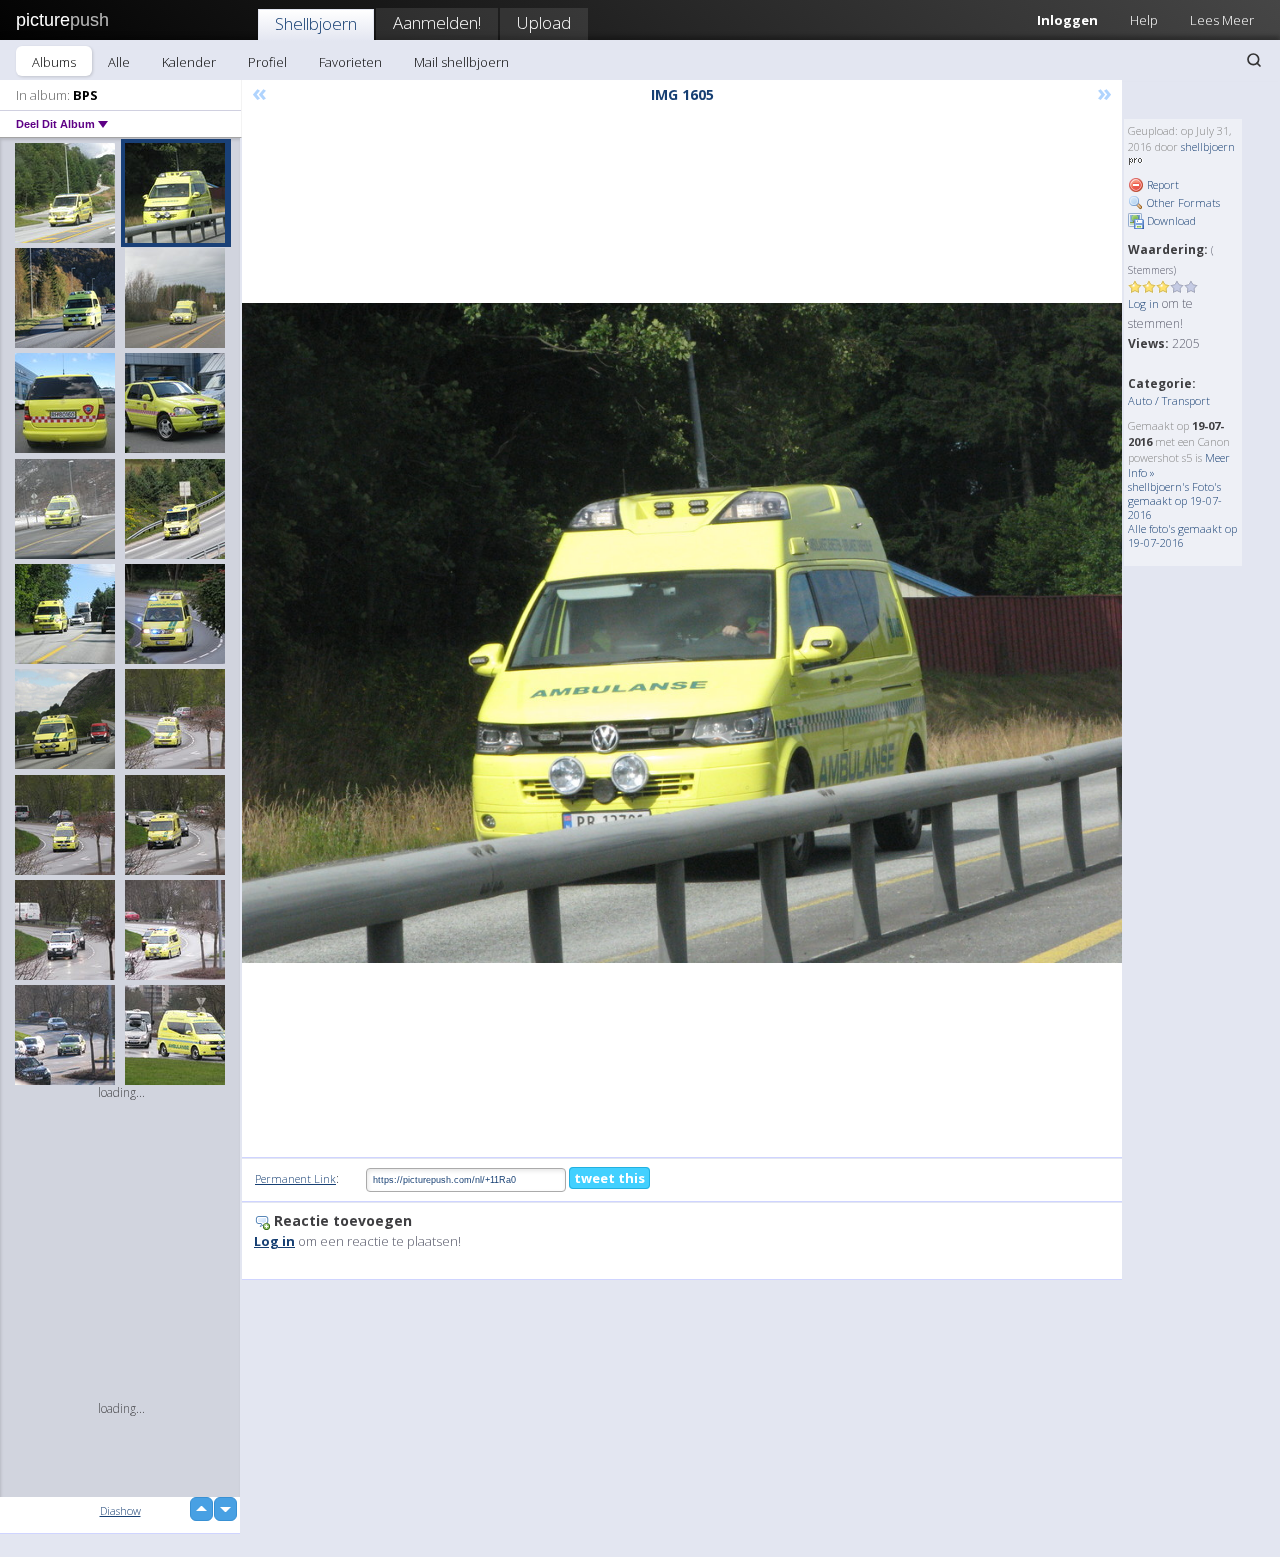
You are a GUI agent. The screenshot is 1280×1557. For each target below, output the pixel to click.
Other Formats (1182, 202)
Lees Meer (1222, 20)
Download (1170, 220)
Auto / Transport (1169, 400)
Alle (119, 62)
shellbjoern (1208, 146)
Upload (544, 22)
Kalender (189, 62)
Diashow (120, 1510)
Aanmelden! (437, 22)
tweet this (609, 1178)
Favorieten (350, 62)
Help (1144, 20)
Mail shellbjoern (461, 62)
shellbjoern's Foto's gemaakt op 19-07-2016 (1175, 500)
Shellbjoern (316, 23)
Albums (54, 62)
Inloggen (1067, 20)
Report (1161, 184)
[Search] (1254, 60)
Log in (1143, 303)
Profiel (267, 62)
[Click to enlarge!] (682, 633)
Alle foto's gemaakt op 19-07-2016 (1182, 535)
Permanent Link (295, 1178)
